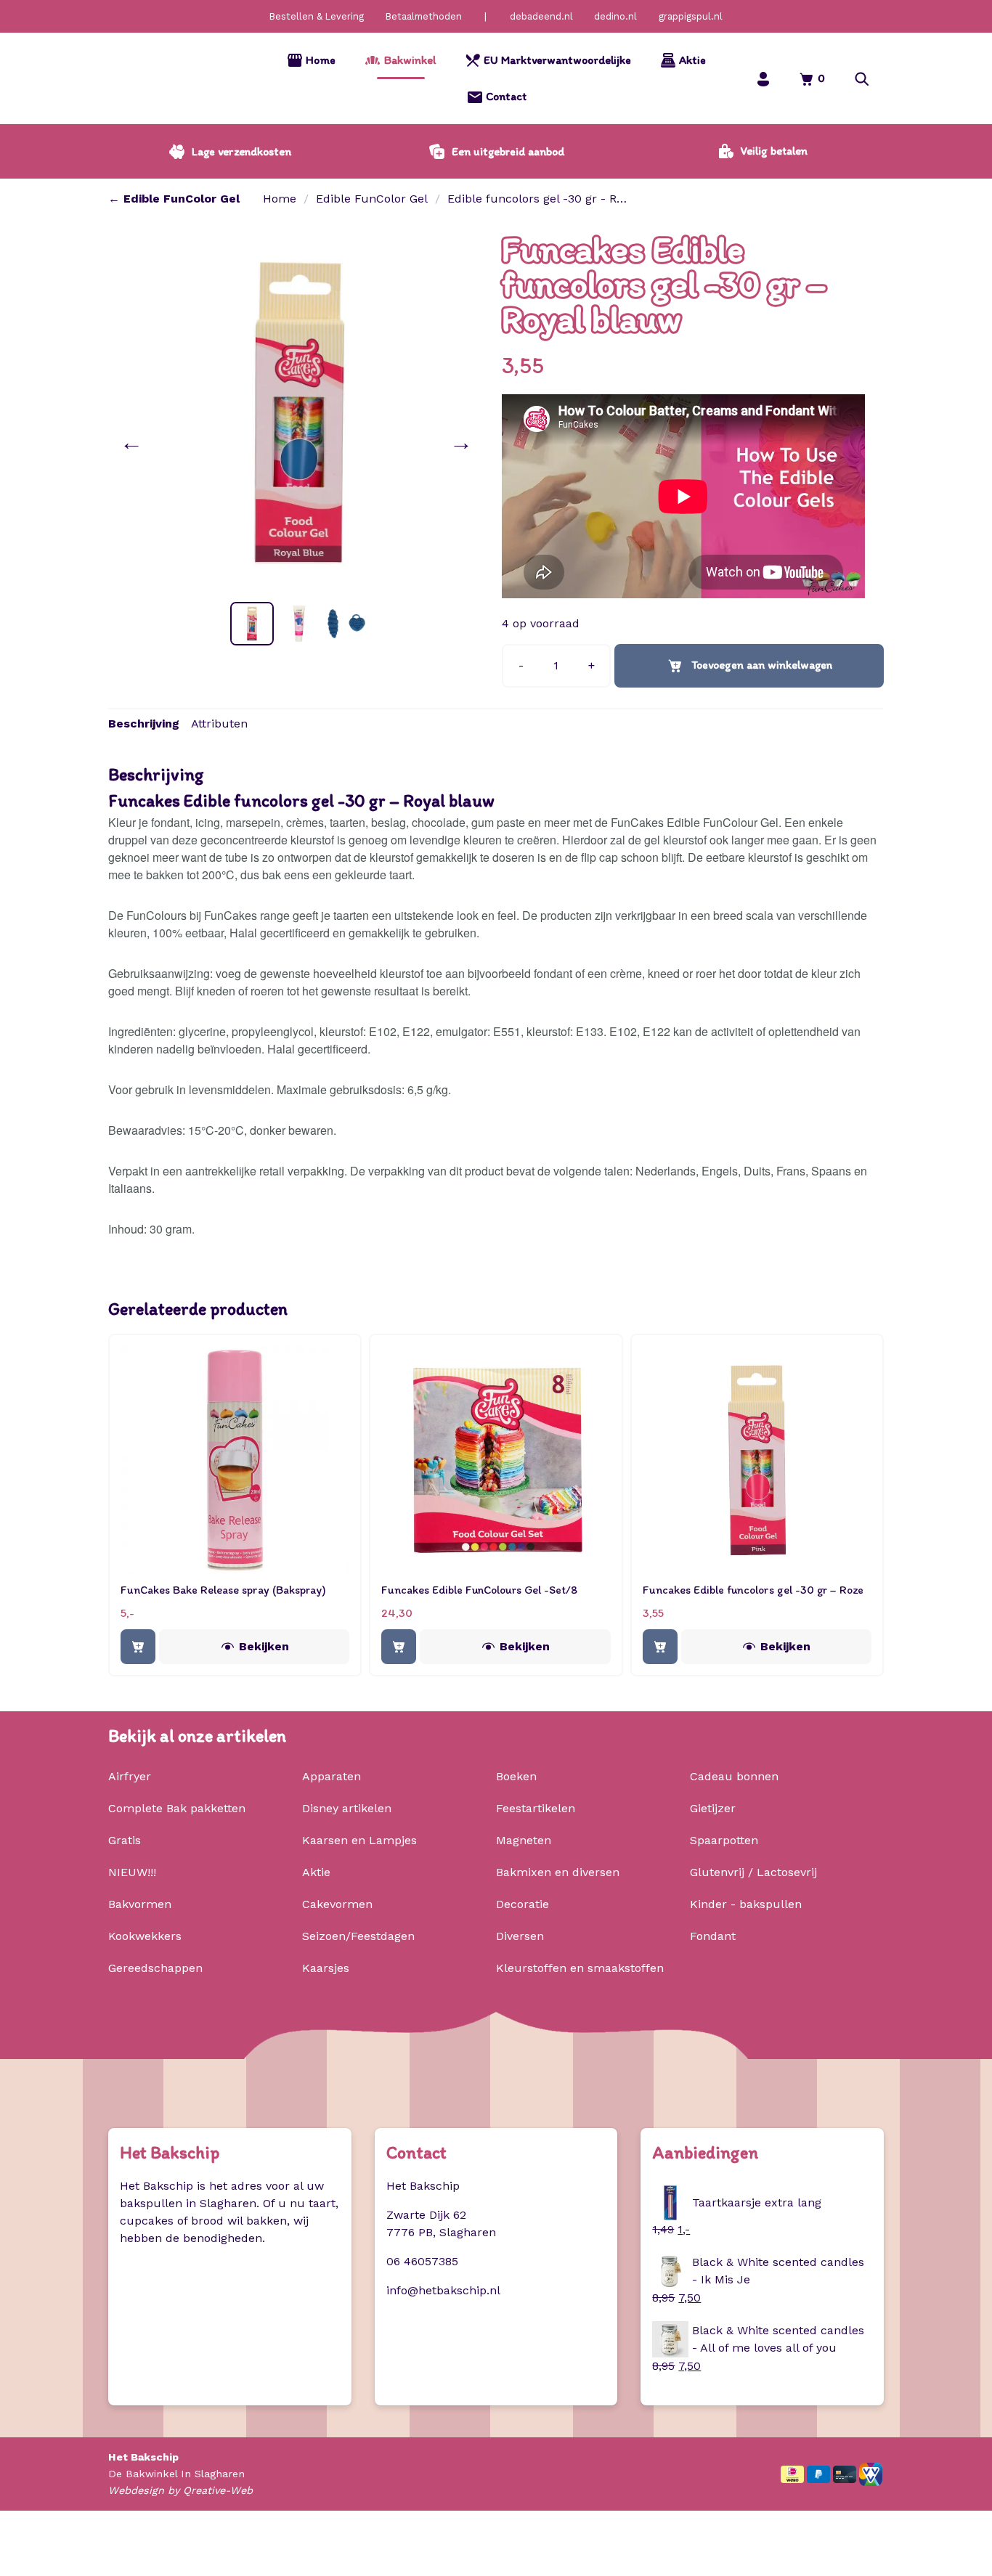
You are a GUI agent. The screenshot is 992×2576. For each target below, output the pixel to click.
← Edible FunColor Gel (174, 199)
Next (464, 442)
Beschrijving (144, 724)
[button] (862, 79)
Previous (134, 442)
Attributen (219, 724)
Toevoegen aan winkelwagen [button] (138, 1647)
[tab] (144, 724)
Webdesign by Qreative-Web (180, 2490)
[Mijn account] (763, 79)
